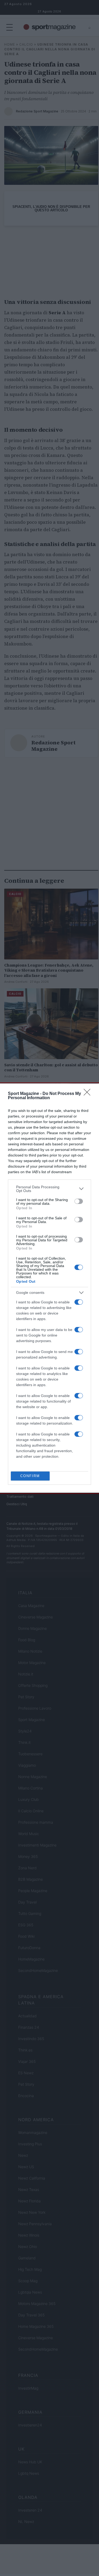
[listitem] (49, 1189)
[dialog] (49, 1288)
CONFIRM (30, 1476)
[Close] (89, 1094)
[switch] (79, 1201)
